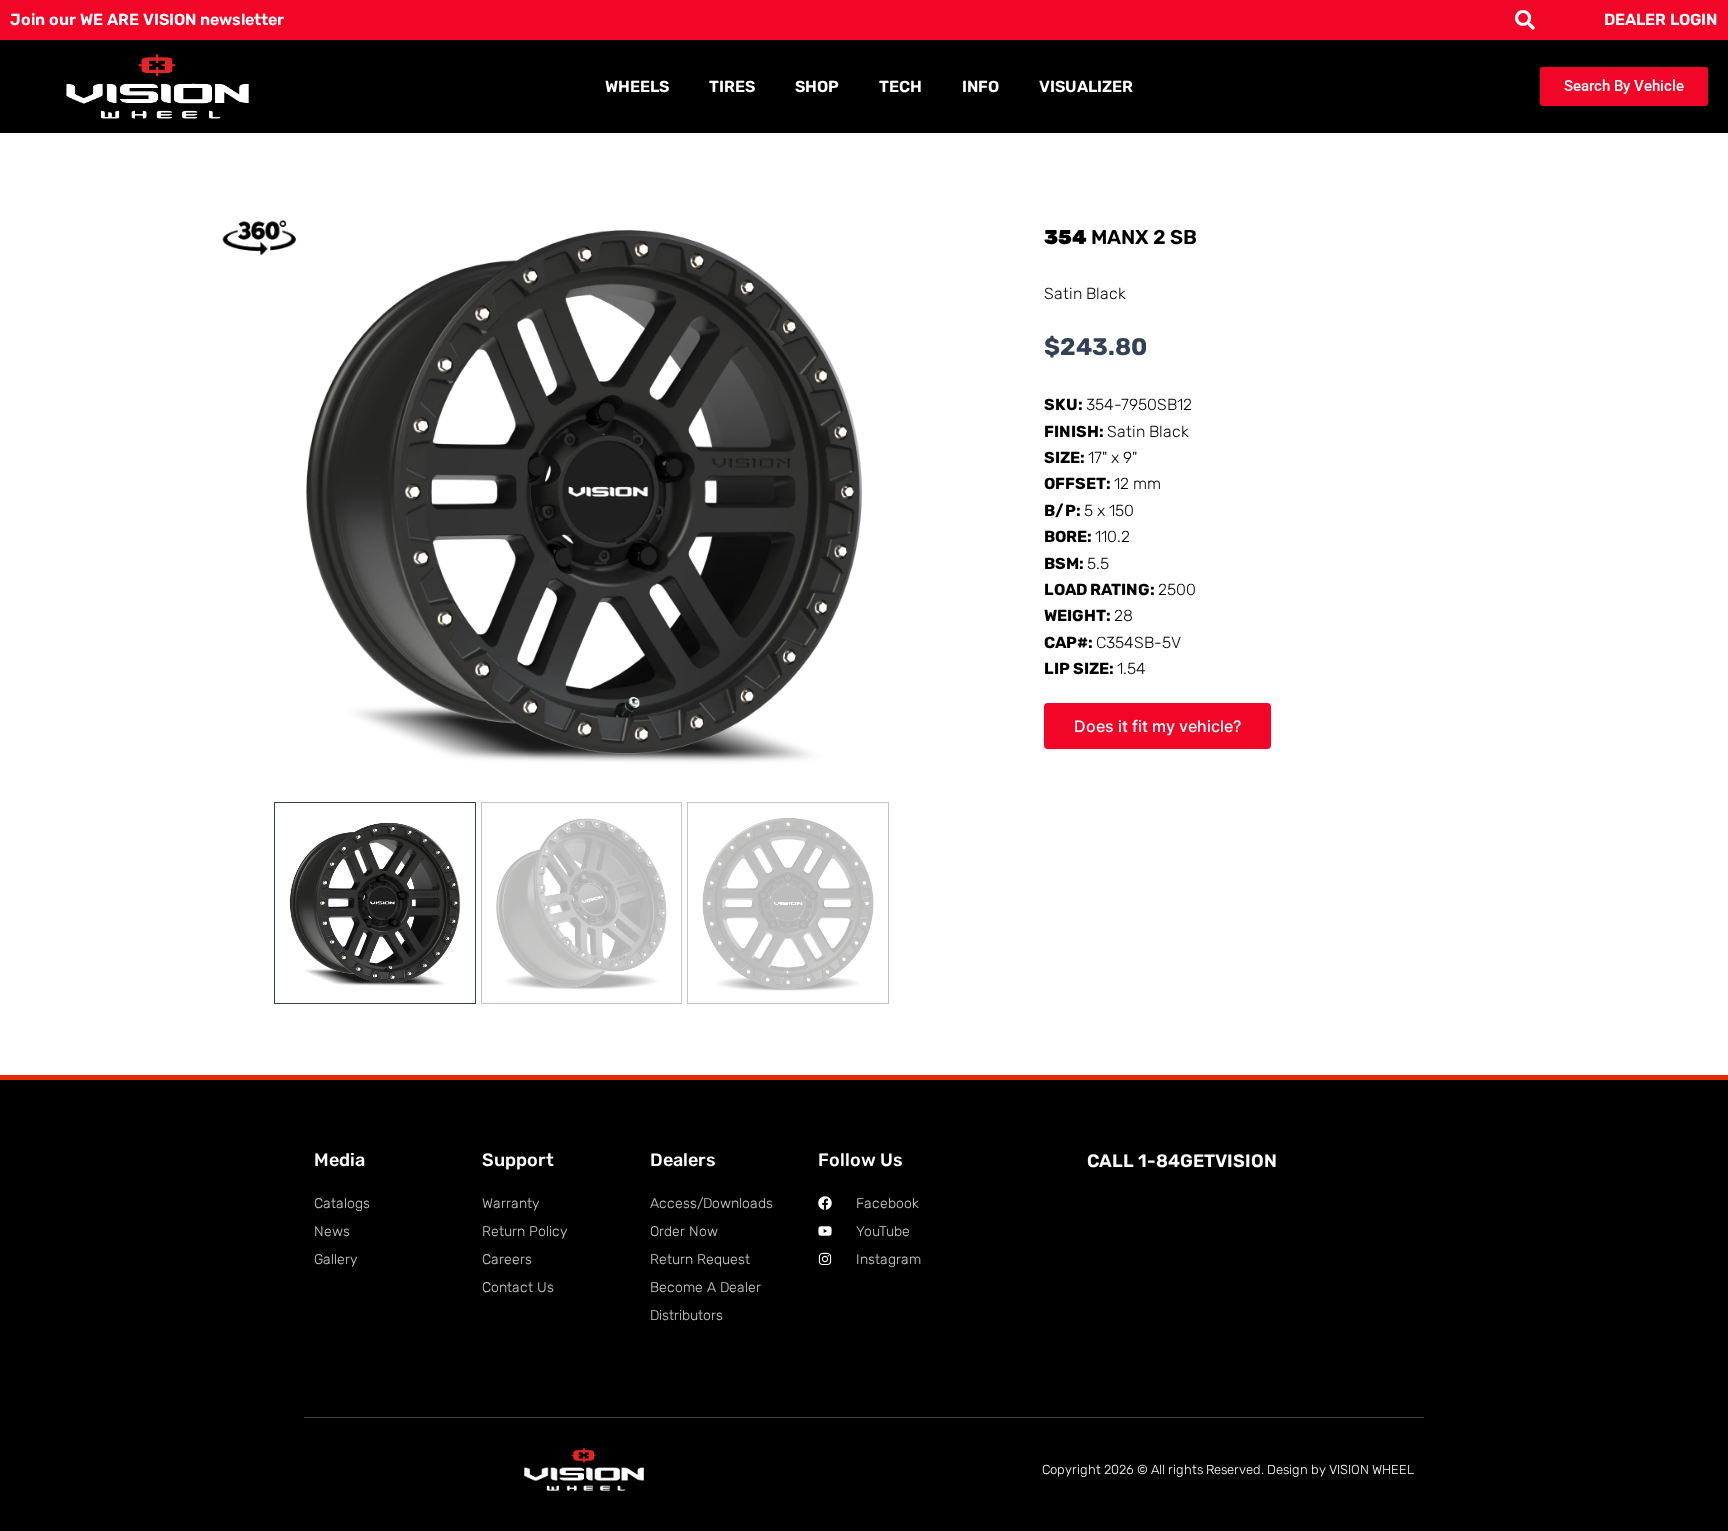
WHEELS (637, 86)
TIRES (732, 86)
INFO (980, 86)
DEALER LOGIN (1660, 19)
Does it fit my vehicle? (1157, 726)
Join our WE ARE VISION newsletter (147, 19)
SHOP (817, 86)
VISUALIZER (1086, 86)
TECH (900, 86)
